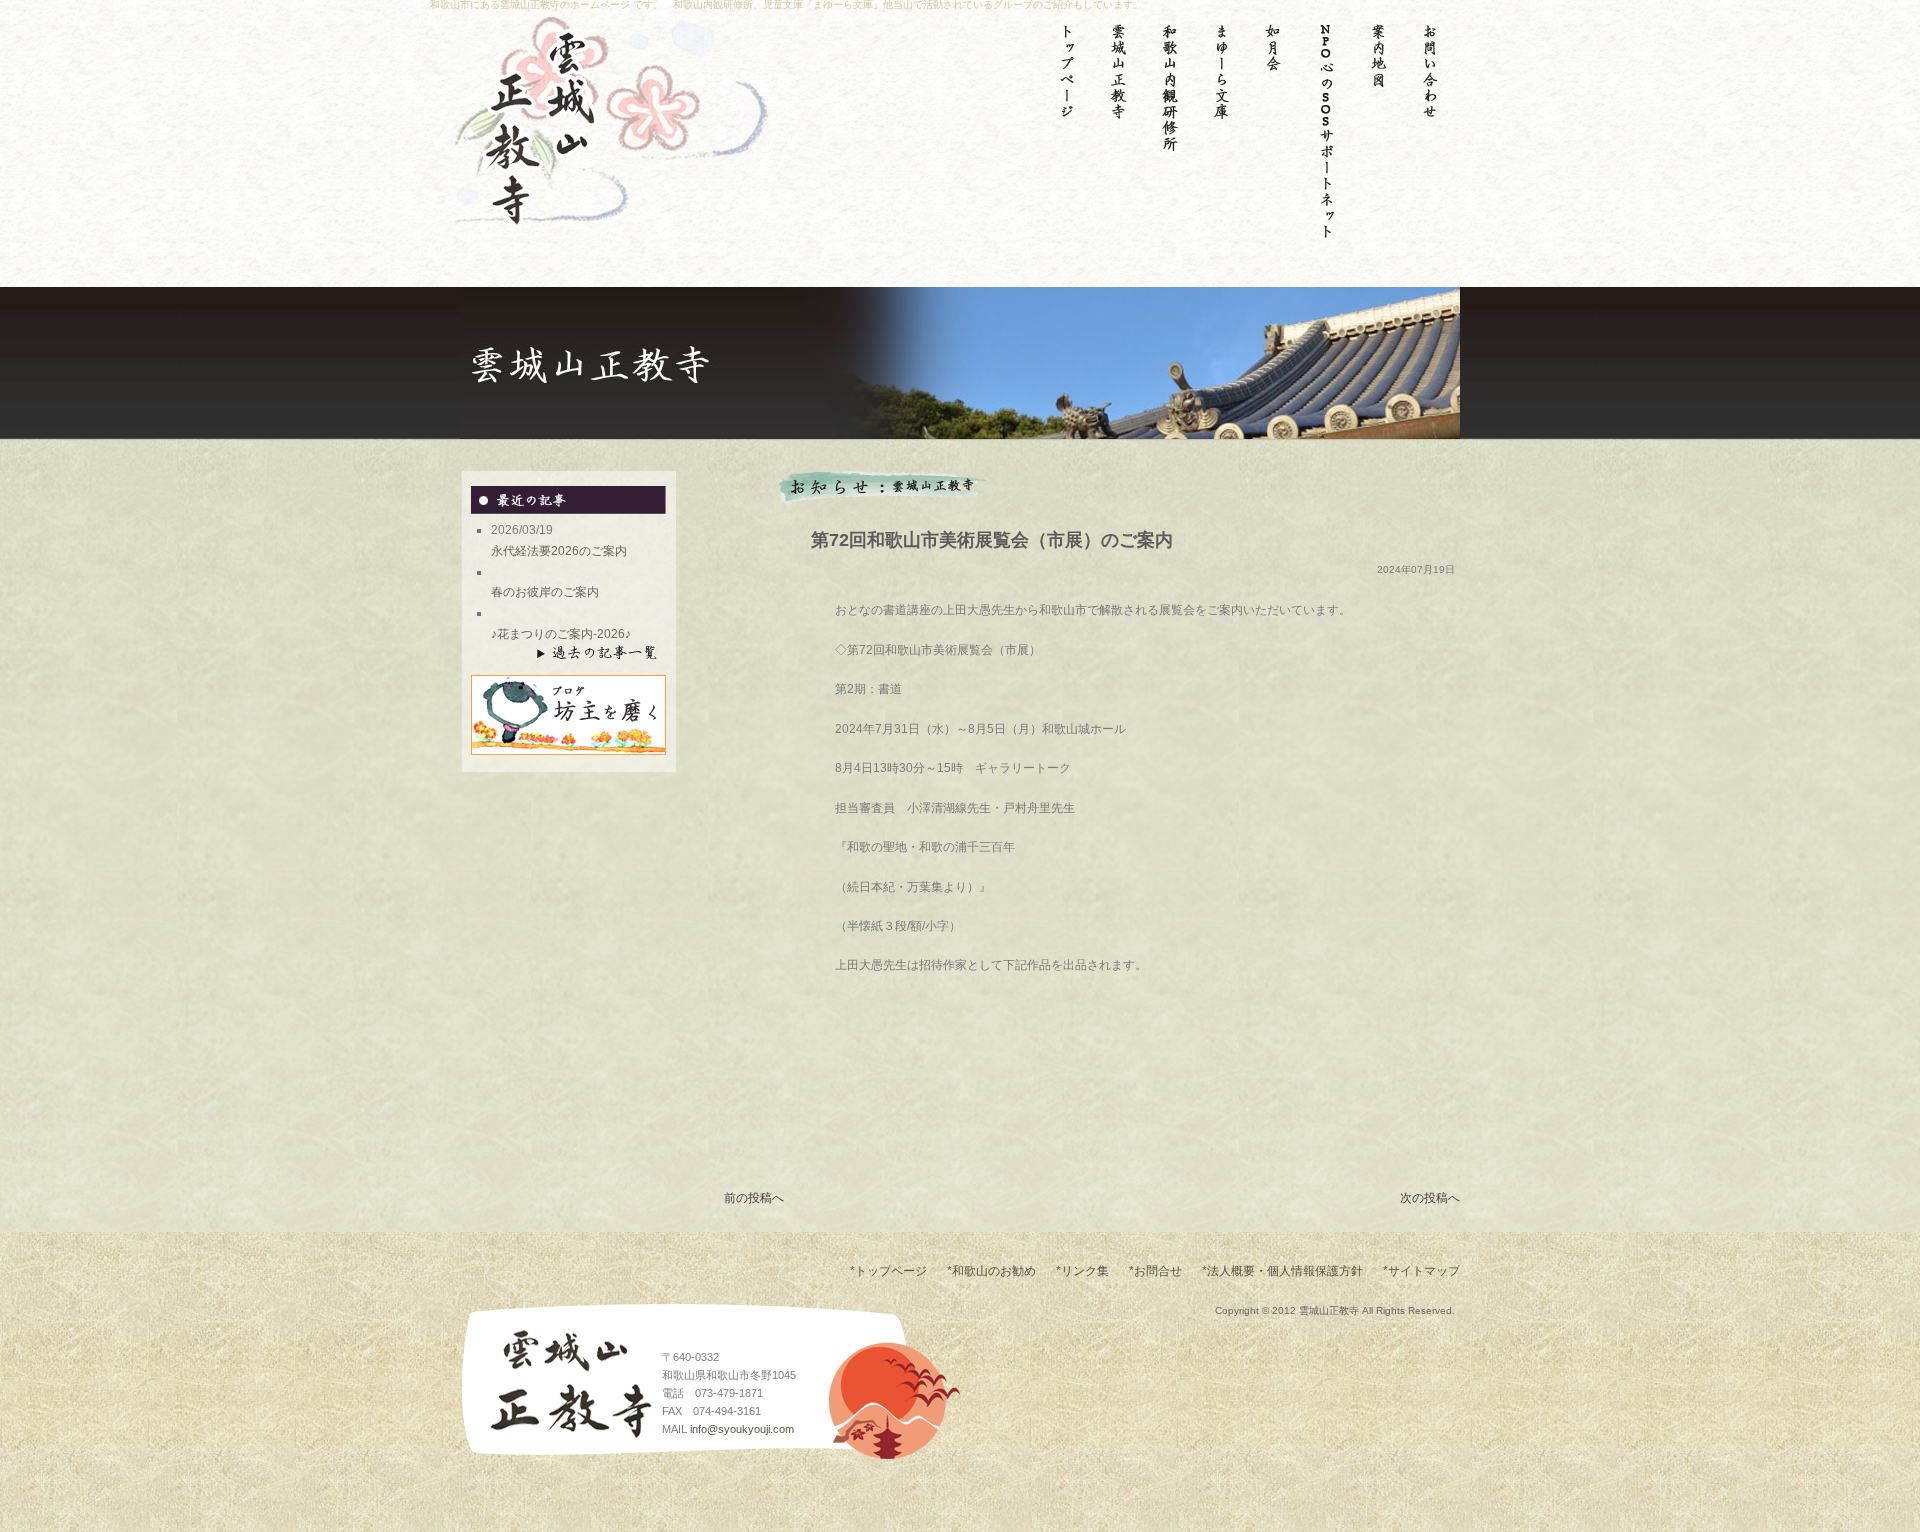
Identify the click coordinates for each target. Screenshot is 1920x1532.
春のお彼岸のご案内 (545, 592)
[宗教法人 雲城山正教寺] (515, 219)
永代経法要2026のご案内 (559, 551)
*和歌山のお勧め (991, 1271)
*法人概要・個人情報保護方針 (1282, 1271)
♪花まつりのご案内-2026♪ (561, 634)
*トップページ (888, 1271)
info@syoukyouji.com (742, 1429)
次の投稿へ (1430, 1198)
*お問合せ (1155, 1271)
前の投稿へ (754, 1198)
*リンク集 (1082, 1271)
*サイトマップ (1421, 1271)
